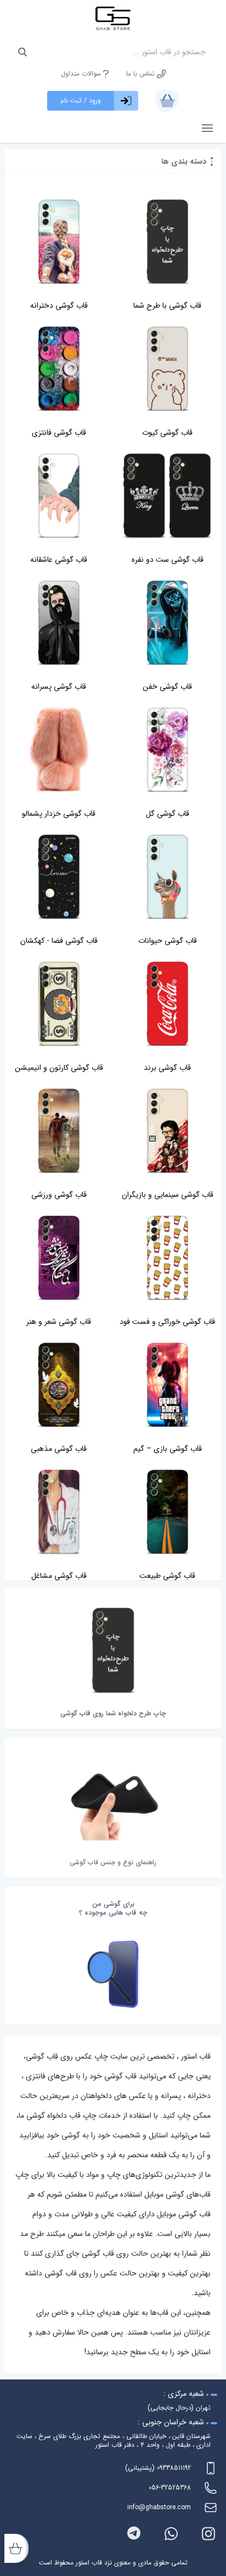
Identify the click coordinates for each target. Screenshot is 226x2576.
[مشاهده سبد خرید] (167, 101)
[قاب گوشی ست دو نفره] (167, 496)
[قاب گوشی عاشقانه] (59, 496)
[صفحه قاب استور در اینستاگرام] (208, 2534)
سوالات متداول (82, 74)
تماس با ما (142, 74)
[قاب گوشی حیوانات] (167, 877)
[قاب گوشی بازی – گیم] (167, 1385)
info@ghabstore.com (159, 2507)
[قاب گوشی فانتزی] (59, 369)
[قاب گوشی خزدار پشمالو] (59, 750)
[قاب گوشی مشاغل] (59, 1512)
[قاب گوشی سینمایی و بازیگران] (167, 1131)
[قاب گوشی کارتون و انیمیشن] (59, 1004)
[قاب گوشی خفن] (167, 623)
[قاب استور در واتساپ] (171, 2534)
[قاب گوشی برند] (167, 1004)
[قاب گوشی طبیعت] (167, 1512)
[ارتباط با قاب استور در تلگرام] (134, 2534)
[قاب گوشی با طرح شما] (167, 242)
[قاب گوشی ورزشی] (59, 1131)
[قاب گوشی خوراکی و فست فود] (167, 1258)
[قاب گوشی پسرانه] (59, 623)
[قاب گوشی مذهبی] (59, 1385)
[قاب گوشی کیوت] (167, 369)
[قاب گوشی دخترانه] (59, 242)
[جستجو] (22, 52)
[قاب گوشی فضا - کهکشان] (59, 877)
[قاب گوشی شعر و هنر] (59, 1258)
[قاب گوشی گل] (167, 750)
